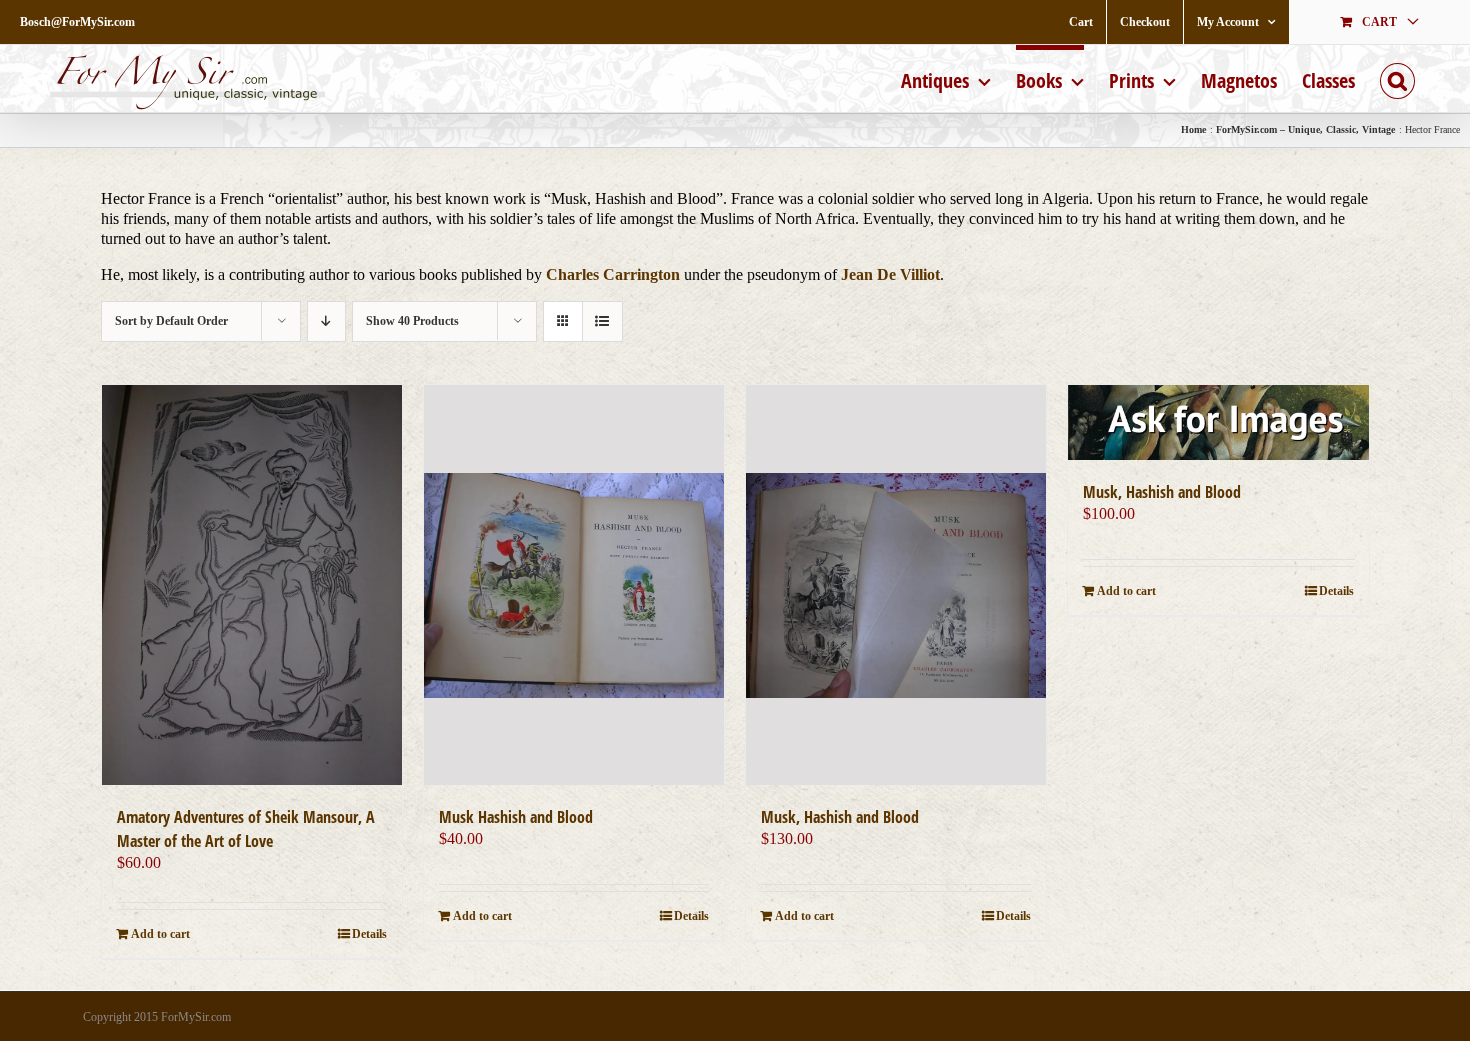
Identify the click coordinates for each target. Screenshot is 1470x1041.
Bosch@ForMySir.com (77, 22)
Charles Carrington (613, 274)
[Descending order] (326, 321)
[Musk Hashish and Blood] (574, 585)
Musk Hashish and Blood (516, 817)
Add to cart (160, 934)
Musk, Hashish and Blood (840, 817)
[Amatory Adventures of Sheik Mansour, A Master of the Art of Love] (252, 585)
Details (369, 934)
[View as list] (602, 321)
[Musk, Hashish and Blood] (896, 585)
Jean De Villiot (890, 274)
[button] (1397, 78)
